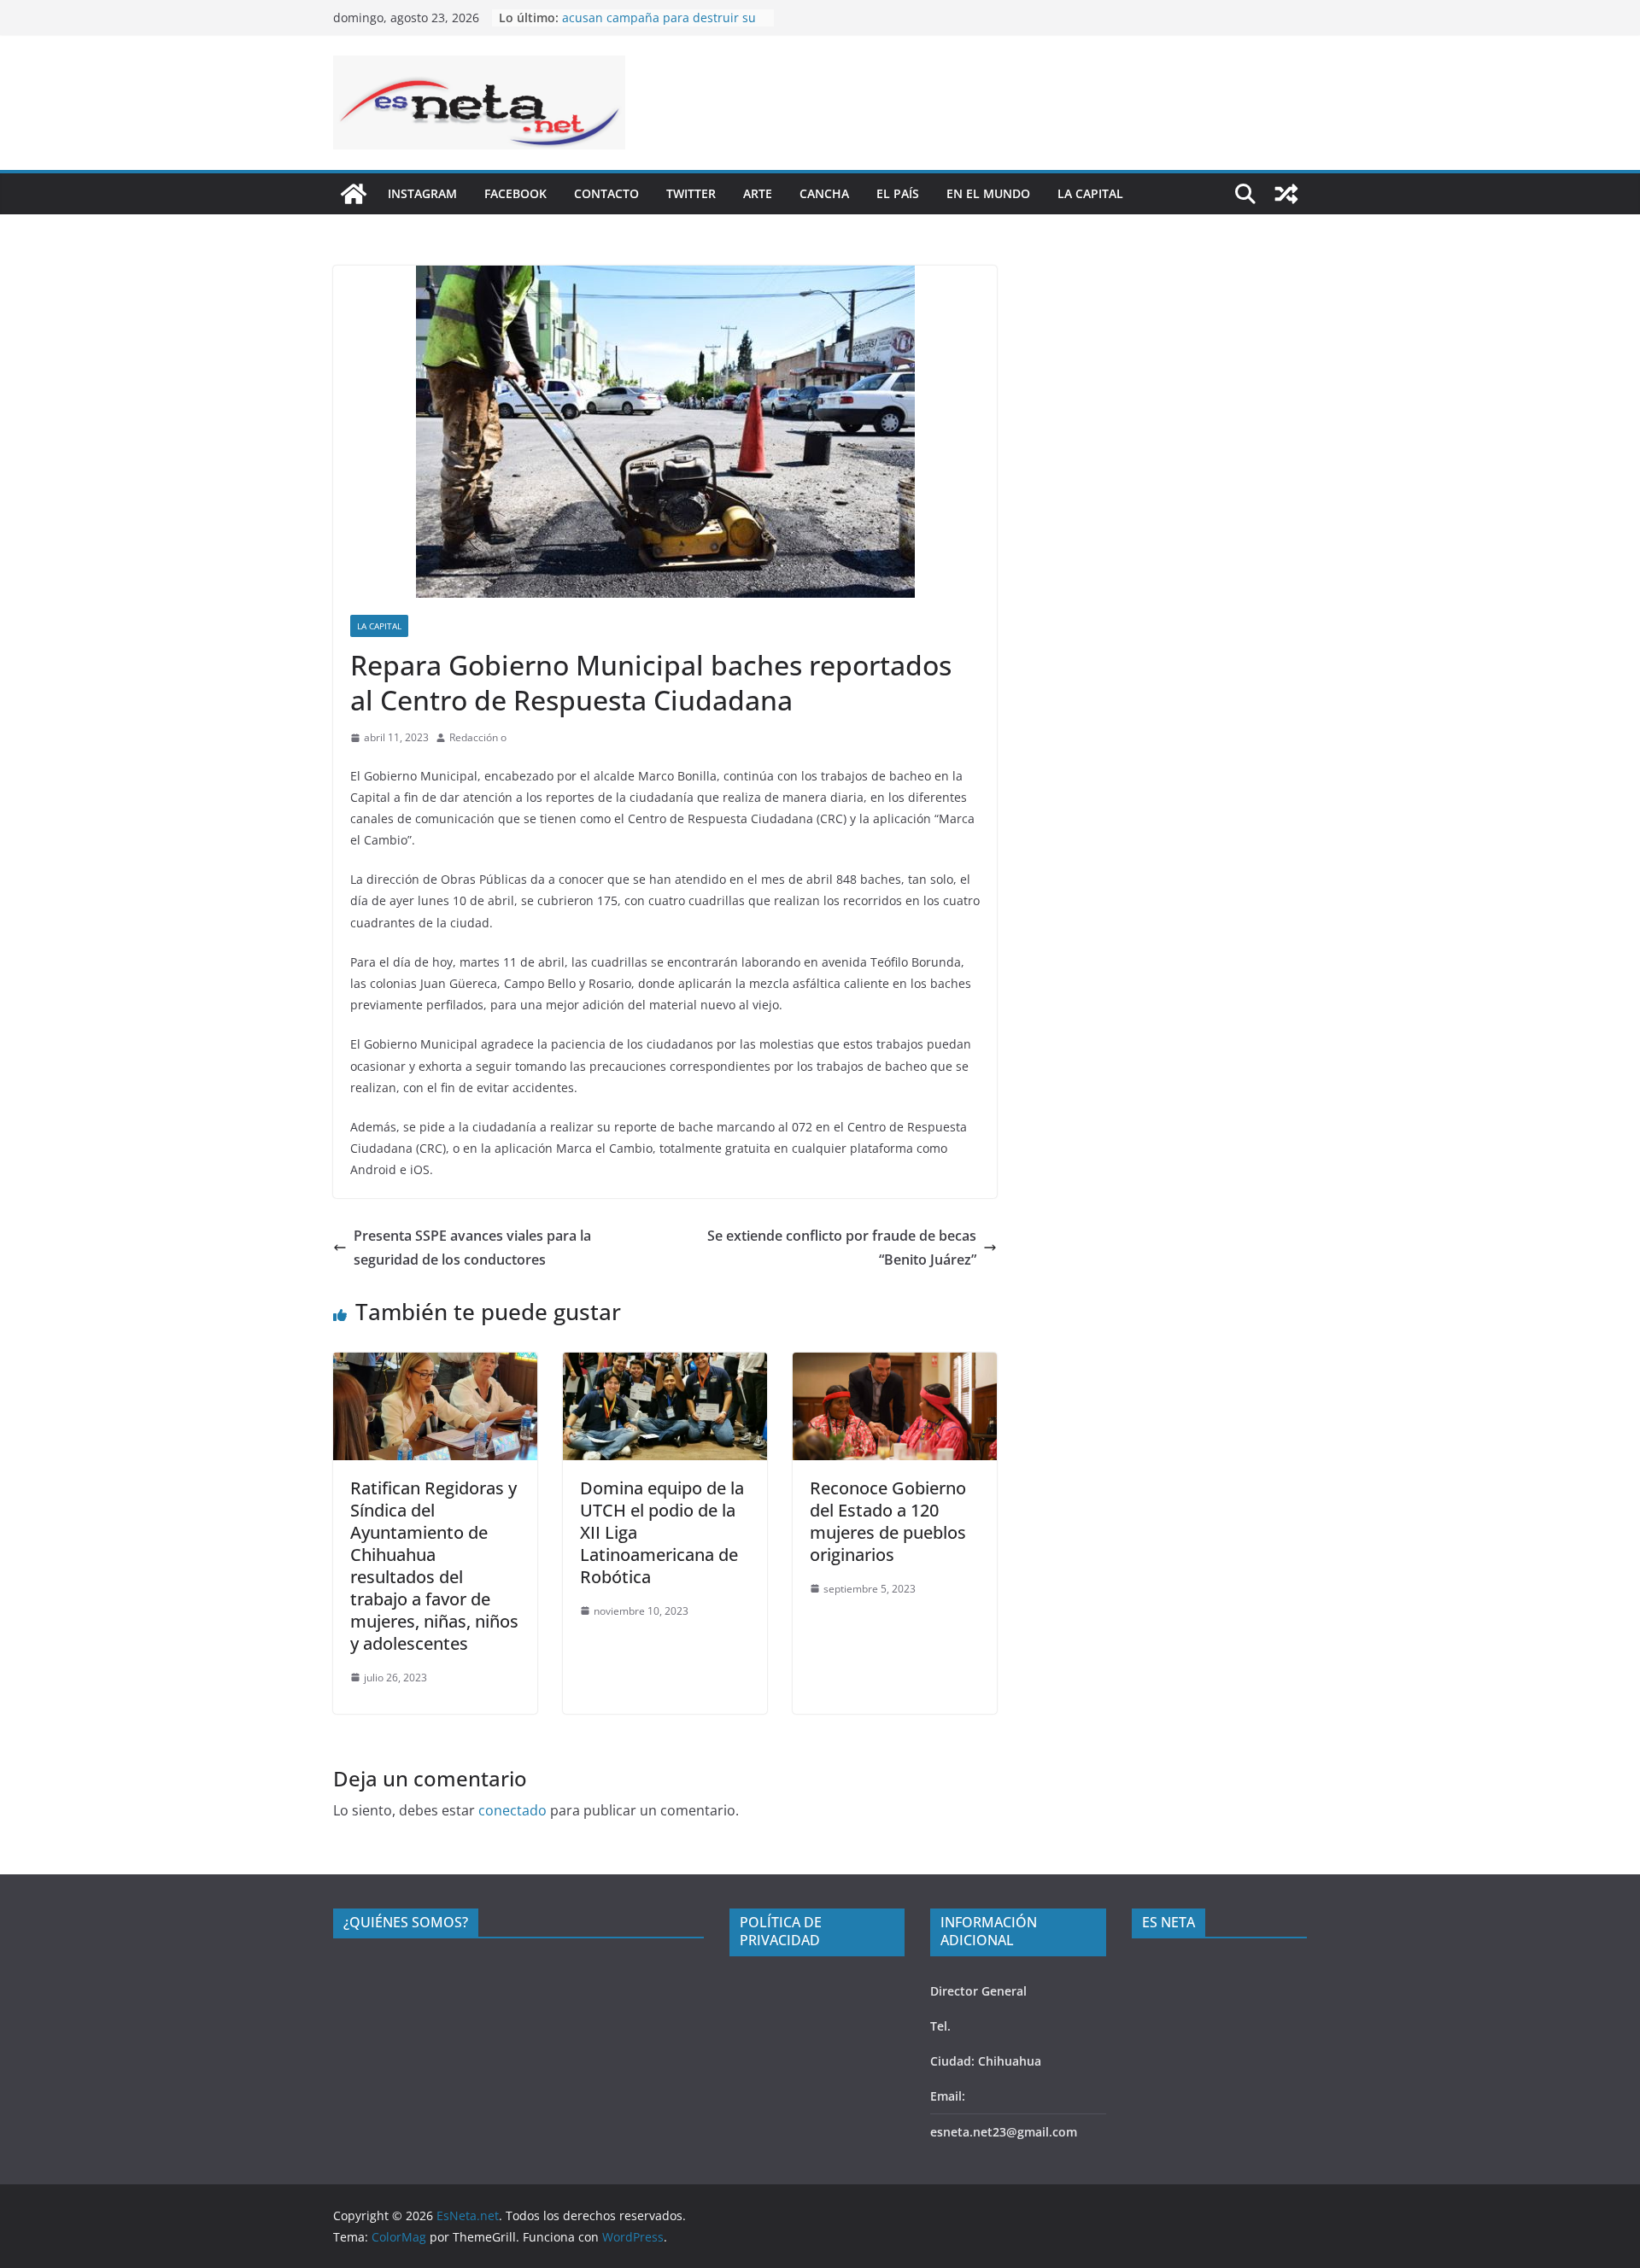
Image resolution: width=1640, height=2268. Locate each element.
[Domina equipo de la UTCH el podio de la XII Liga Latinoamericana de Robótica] (665, 1365)
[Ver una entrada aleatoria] (1286, 194)
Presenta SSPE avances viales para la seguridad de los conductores (472, 1248)
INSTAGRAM (422, 193)
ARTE (758, 193)
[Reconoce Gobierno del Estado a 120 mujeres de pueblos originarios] (895, 1365)
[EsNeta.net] (354, 194)
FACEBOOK (515, 193)
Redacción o (478, 737)
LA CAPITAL (1090, 193)
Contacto (606, 193)
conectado (512, 1810)
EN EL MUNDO (988, 193)
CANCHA (824, 193)
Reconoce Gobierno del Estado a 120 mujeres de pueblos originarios (888, 1521)
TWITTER (691, 193)
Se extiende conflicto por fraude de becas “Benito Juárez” (842, 1248)
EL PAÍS (898, 193)
